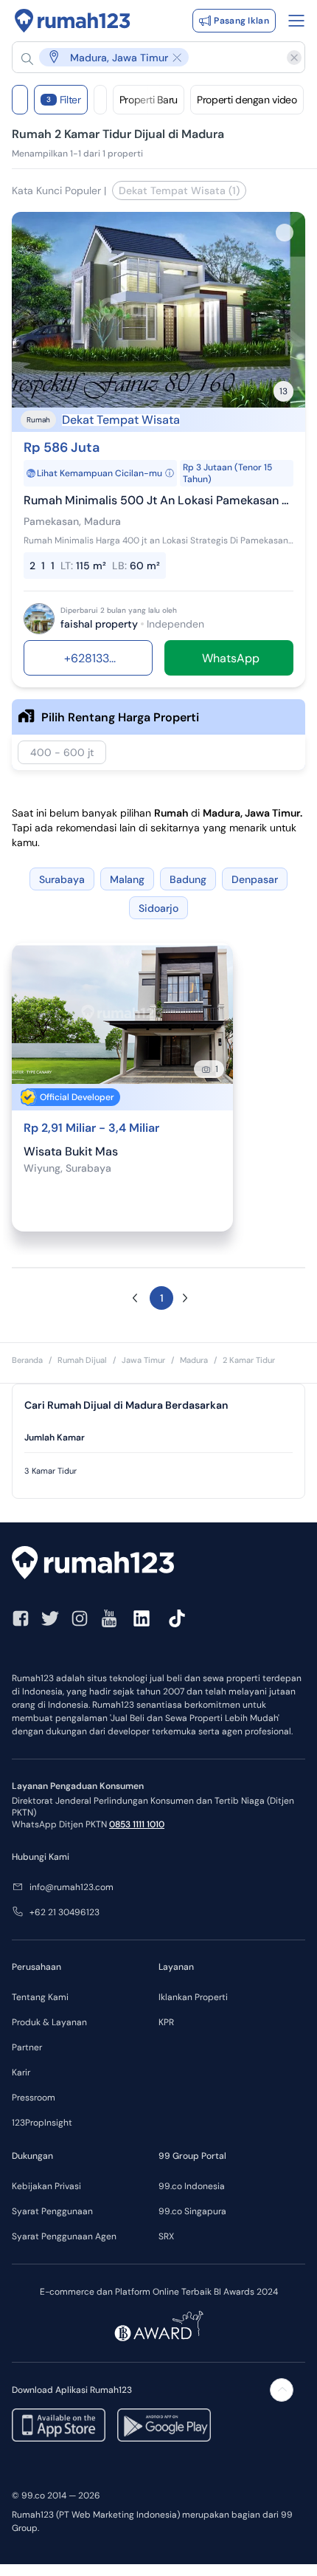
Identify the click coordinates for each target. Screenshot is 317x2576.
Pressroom (34, 2098)
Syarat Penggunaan (52, 2211)
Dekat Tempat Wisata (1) (179, 190)
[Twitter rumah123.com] (50, 1618)
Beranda (27, 1360)
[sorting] (100, 100)
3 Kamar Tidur (50, 1471)
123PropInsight (42, 2123)
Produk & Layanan (49, 2022)
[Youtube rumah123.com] (109, 1618)
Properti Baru (149, 100)
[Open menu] (296, 21)
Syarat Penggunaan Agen (64, 2236)
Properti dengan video (247, 100)
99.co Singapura (192, 2211)
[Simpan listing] (285, 233)
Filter (64, 100)
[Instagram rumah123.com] (80, 1618)
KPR (166, 2022)
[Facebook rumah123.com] (21, 1618)
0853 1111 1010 (137, 1824)
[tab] (158, 1438)
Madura (194, 1360)
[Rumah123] (73, 21)
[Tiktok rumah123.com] (177, 1618)
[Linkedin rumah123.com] (142, 1618)
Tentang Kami (40, 1997)
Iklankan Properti (193, 1997)
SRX (166, 2236)
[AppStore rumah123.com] (59, 2425)
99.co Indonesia (192, 2186)
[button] (151, 57)
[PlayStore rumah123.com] (164, 2425)
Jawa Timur (143, 1360)
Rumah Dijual (82, 1360)
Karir (21, 2072)
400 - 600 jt (62, 752)
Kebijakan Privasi (46, 2186)
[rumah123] (158, 1565)
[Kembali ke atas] (282, 2390)
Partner (27, 2047)
